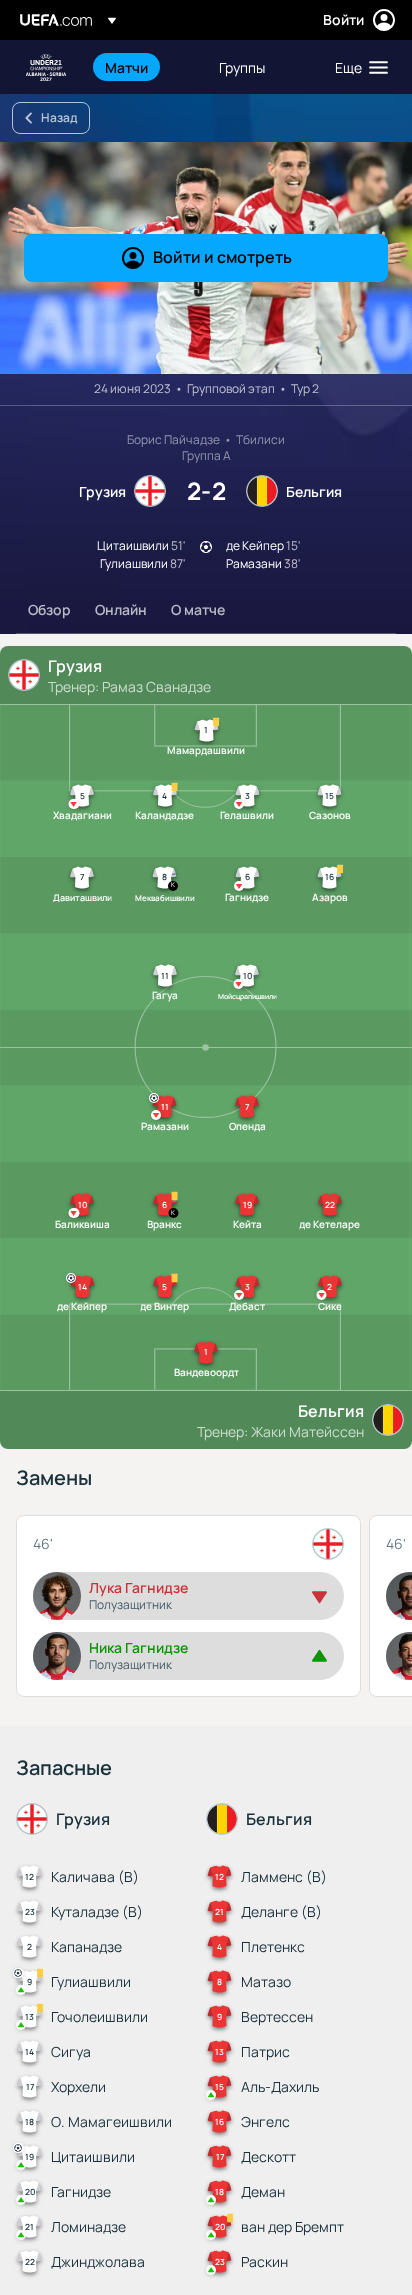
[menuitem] (145, 67)
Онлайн (121, 609)
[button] (357, 67)
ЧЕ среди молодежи (46, 67)
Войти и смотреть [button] (222, 257)
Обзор (49, 609)
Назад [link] (59, 117)
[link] (126, 67)
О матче (198, 609)
